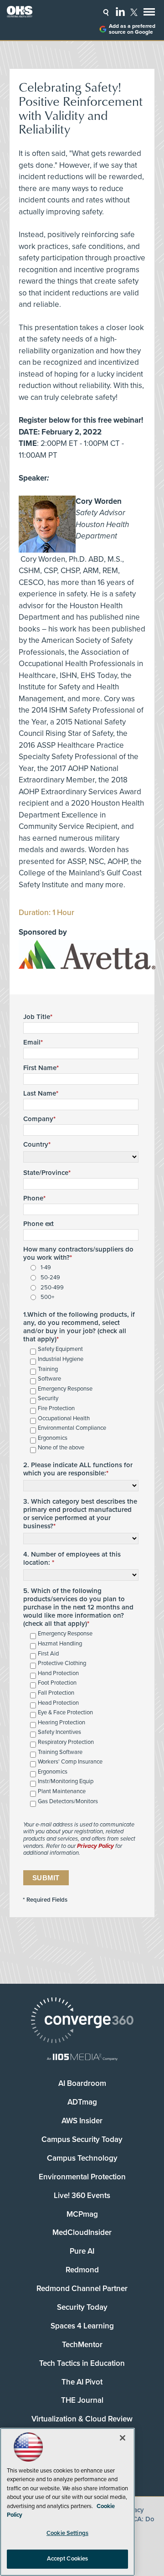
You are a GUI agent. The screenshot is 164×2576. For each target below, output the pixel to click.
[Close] (123, 2438)
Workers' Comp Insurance (70, 1762)
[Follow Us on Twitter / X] (134, 12)
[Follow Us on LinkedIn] (120, 11)
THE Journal (82, 2400)
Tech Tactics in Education (82, 2363)
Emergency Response (65, 1389)
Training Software (60, 1752)
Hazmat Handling (60, 1644)
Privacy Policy (95, 1846)
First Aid (48, 1654)
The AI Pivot (82, 2382)
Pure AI (82, 2251)
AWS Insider (82, 2121)
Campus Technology (82, 2158)
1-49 (46, 1268)
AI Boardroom (82, 2083)
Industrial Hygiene (61, 1359)
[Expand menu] (149, 14)
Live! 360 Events (82, 2196)
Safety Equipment (60, 1349)
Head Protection (58, 1703)
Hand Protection (58, 1673)
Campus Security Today (82, 2139)
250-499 (52, 1288)
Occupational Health (64, 1419)
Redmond (82, 2270)
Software (49, 1379)
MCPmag (82, 2214)
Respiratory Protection (66, 1742)
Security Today (82, 2307)
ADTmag (82, 2102)
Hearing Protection (61, 1723)
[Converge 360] (82, 2021)
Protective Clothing (62, 1663)
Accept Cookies (68, 2559)
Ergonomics (53, 1438)
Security (48, 1399)
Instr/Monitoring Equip (66, 1782)
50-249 (50, 1278)
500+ (47, 1297)
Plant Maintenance (62, 1792)
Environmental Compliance (72, 1428)
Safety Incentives (59, 1732)
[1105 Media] (82, 2058)
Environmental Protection (82, 2177)
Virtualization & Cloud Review (82, 2419)
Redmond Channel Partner (82, 2289)
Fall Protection (56, 1693)
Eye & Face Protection (65, 1713)
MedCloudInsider (82, 2232)
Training (48, 1369)
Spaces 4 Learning (82, 2326)
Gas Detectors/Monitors (68, 1802)
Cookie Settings (67, 2533)
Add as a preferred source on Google (132, 29)
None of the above (61, 1448)
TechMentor (82, 2345)
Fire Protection (56, 1409)
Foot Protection (57, 1683)
